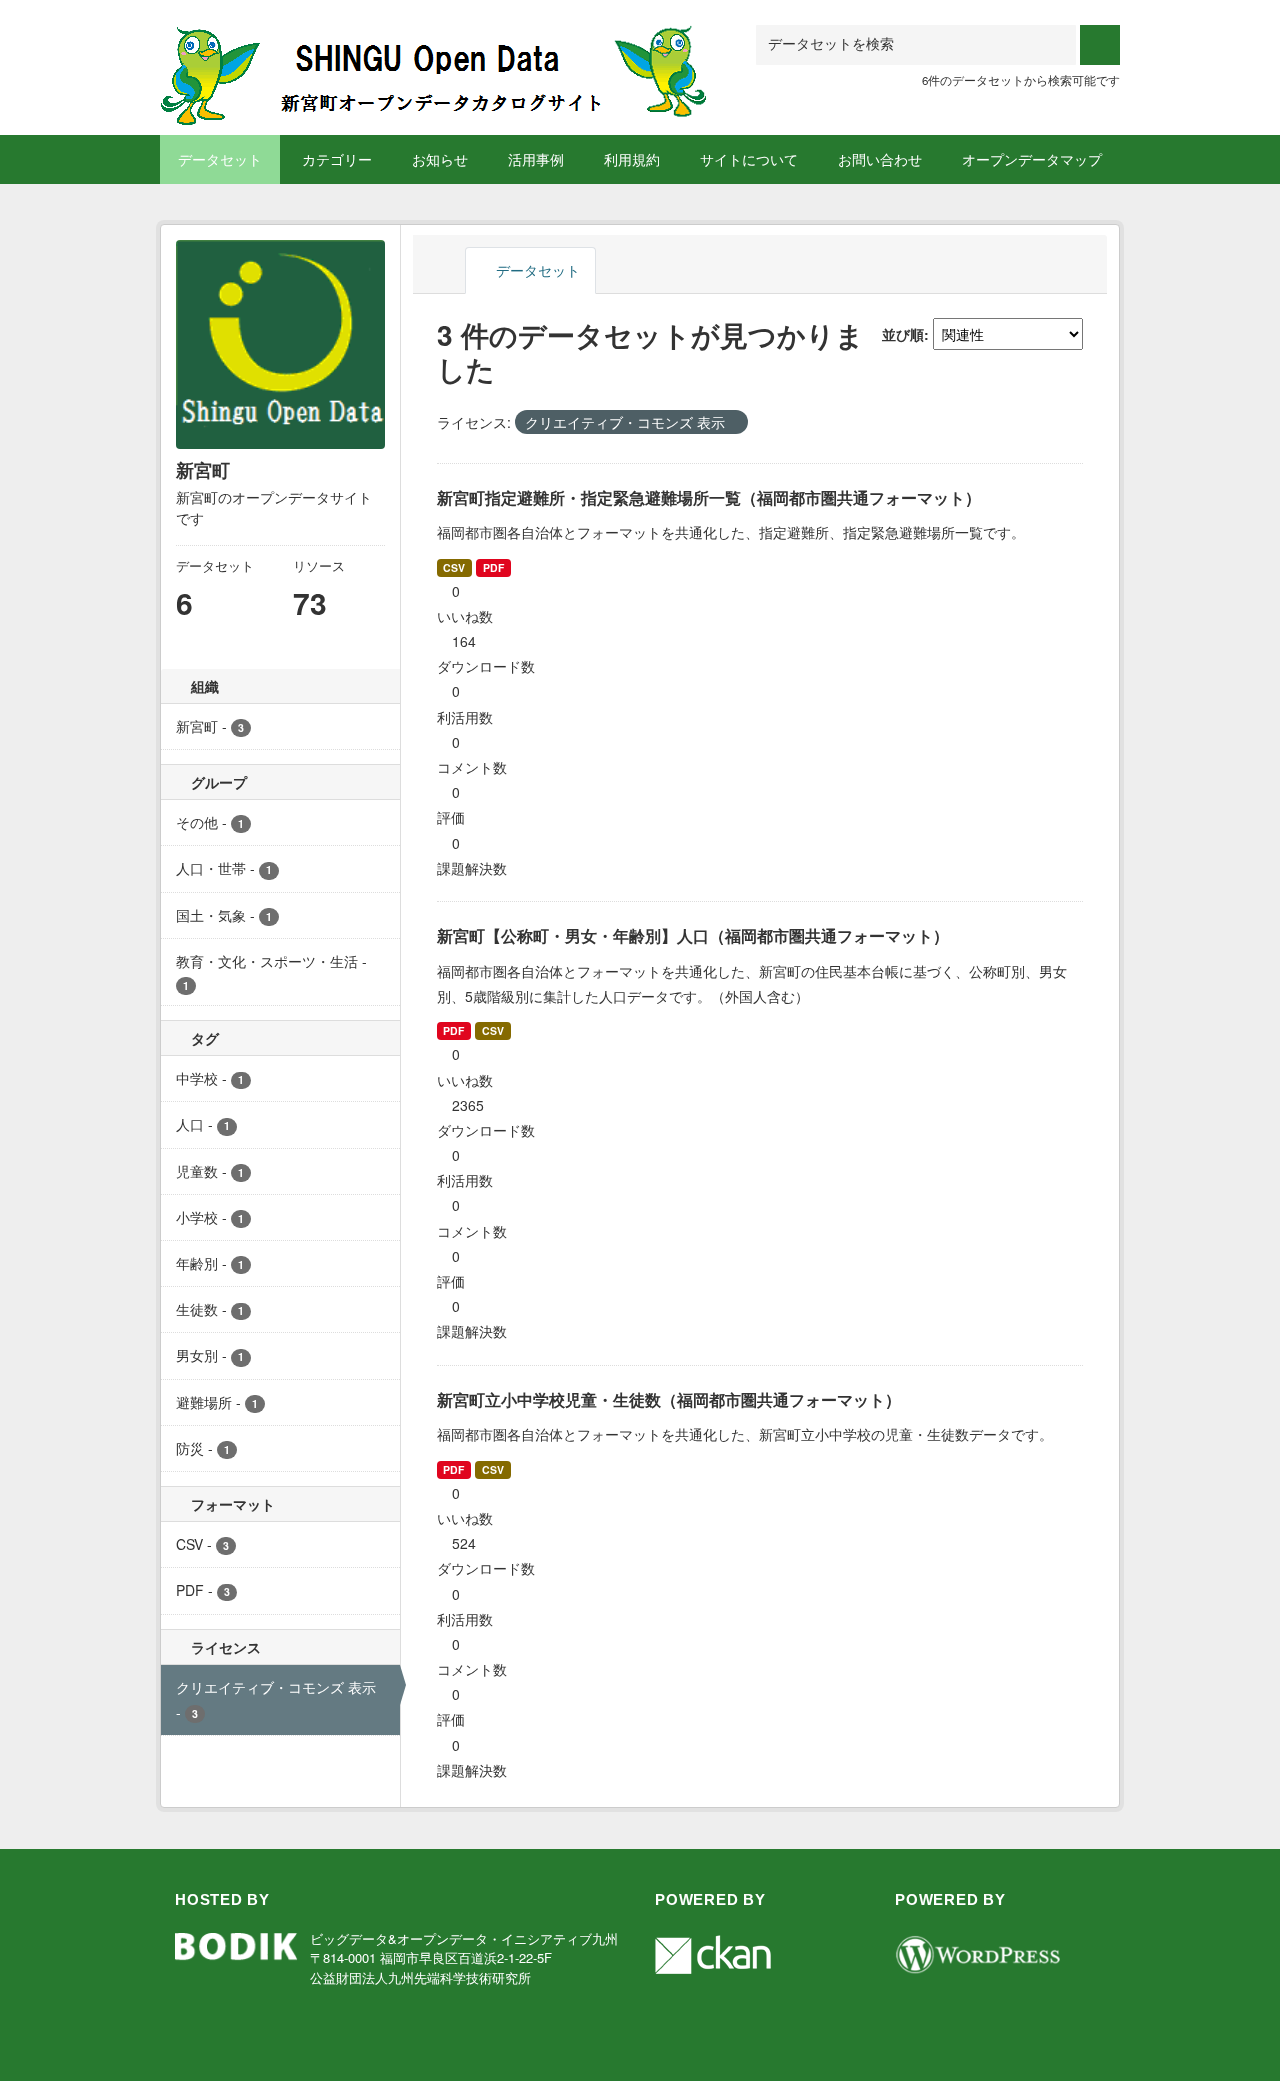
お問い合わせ (880, 159)
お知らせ (440, 159)
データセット (220, 159)
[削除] (733, 423)
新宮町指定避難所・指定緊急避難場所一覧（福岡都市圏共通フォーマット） (709, 497)
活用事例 (536, 159)
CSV (454, 567)
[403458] (435, 49)
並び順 (903, 334)
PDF (493, 567)
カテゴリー (337, 159)
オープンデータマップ (1032, 159)
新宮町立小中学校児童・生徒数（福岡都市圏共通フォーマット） (669, 1399)
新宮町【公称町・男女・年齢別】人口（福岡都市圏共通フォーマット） (693, 935)
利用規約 (632, 159)
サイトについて (749, 159)
